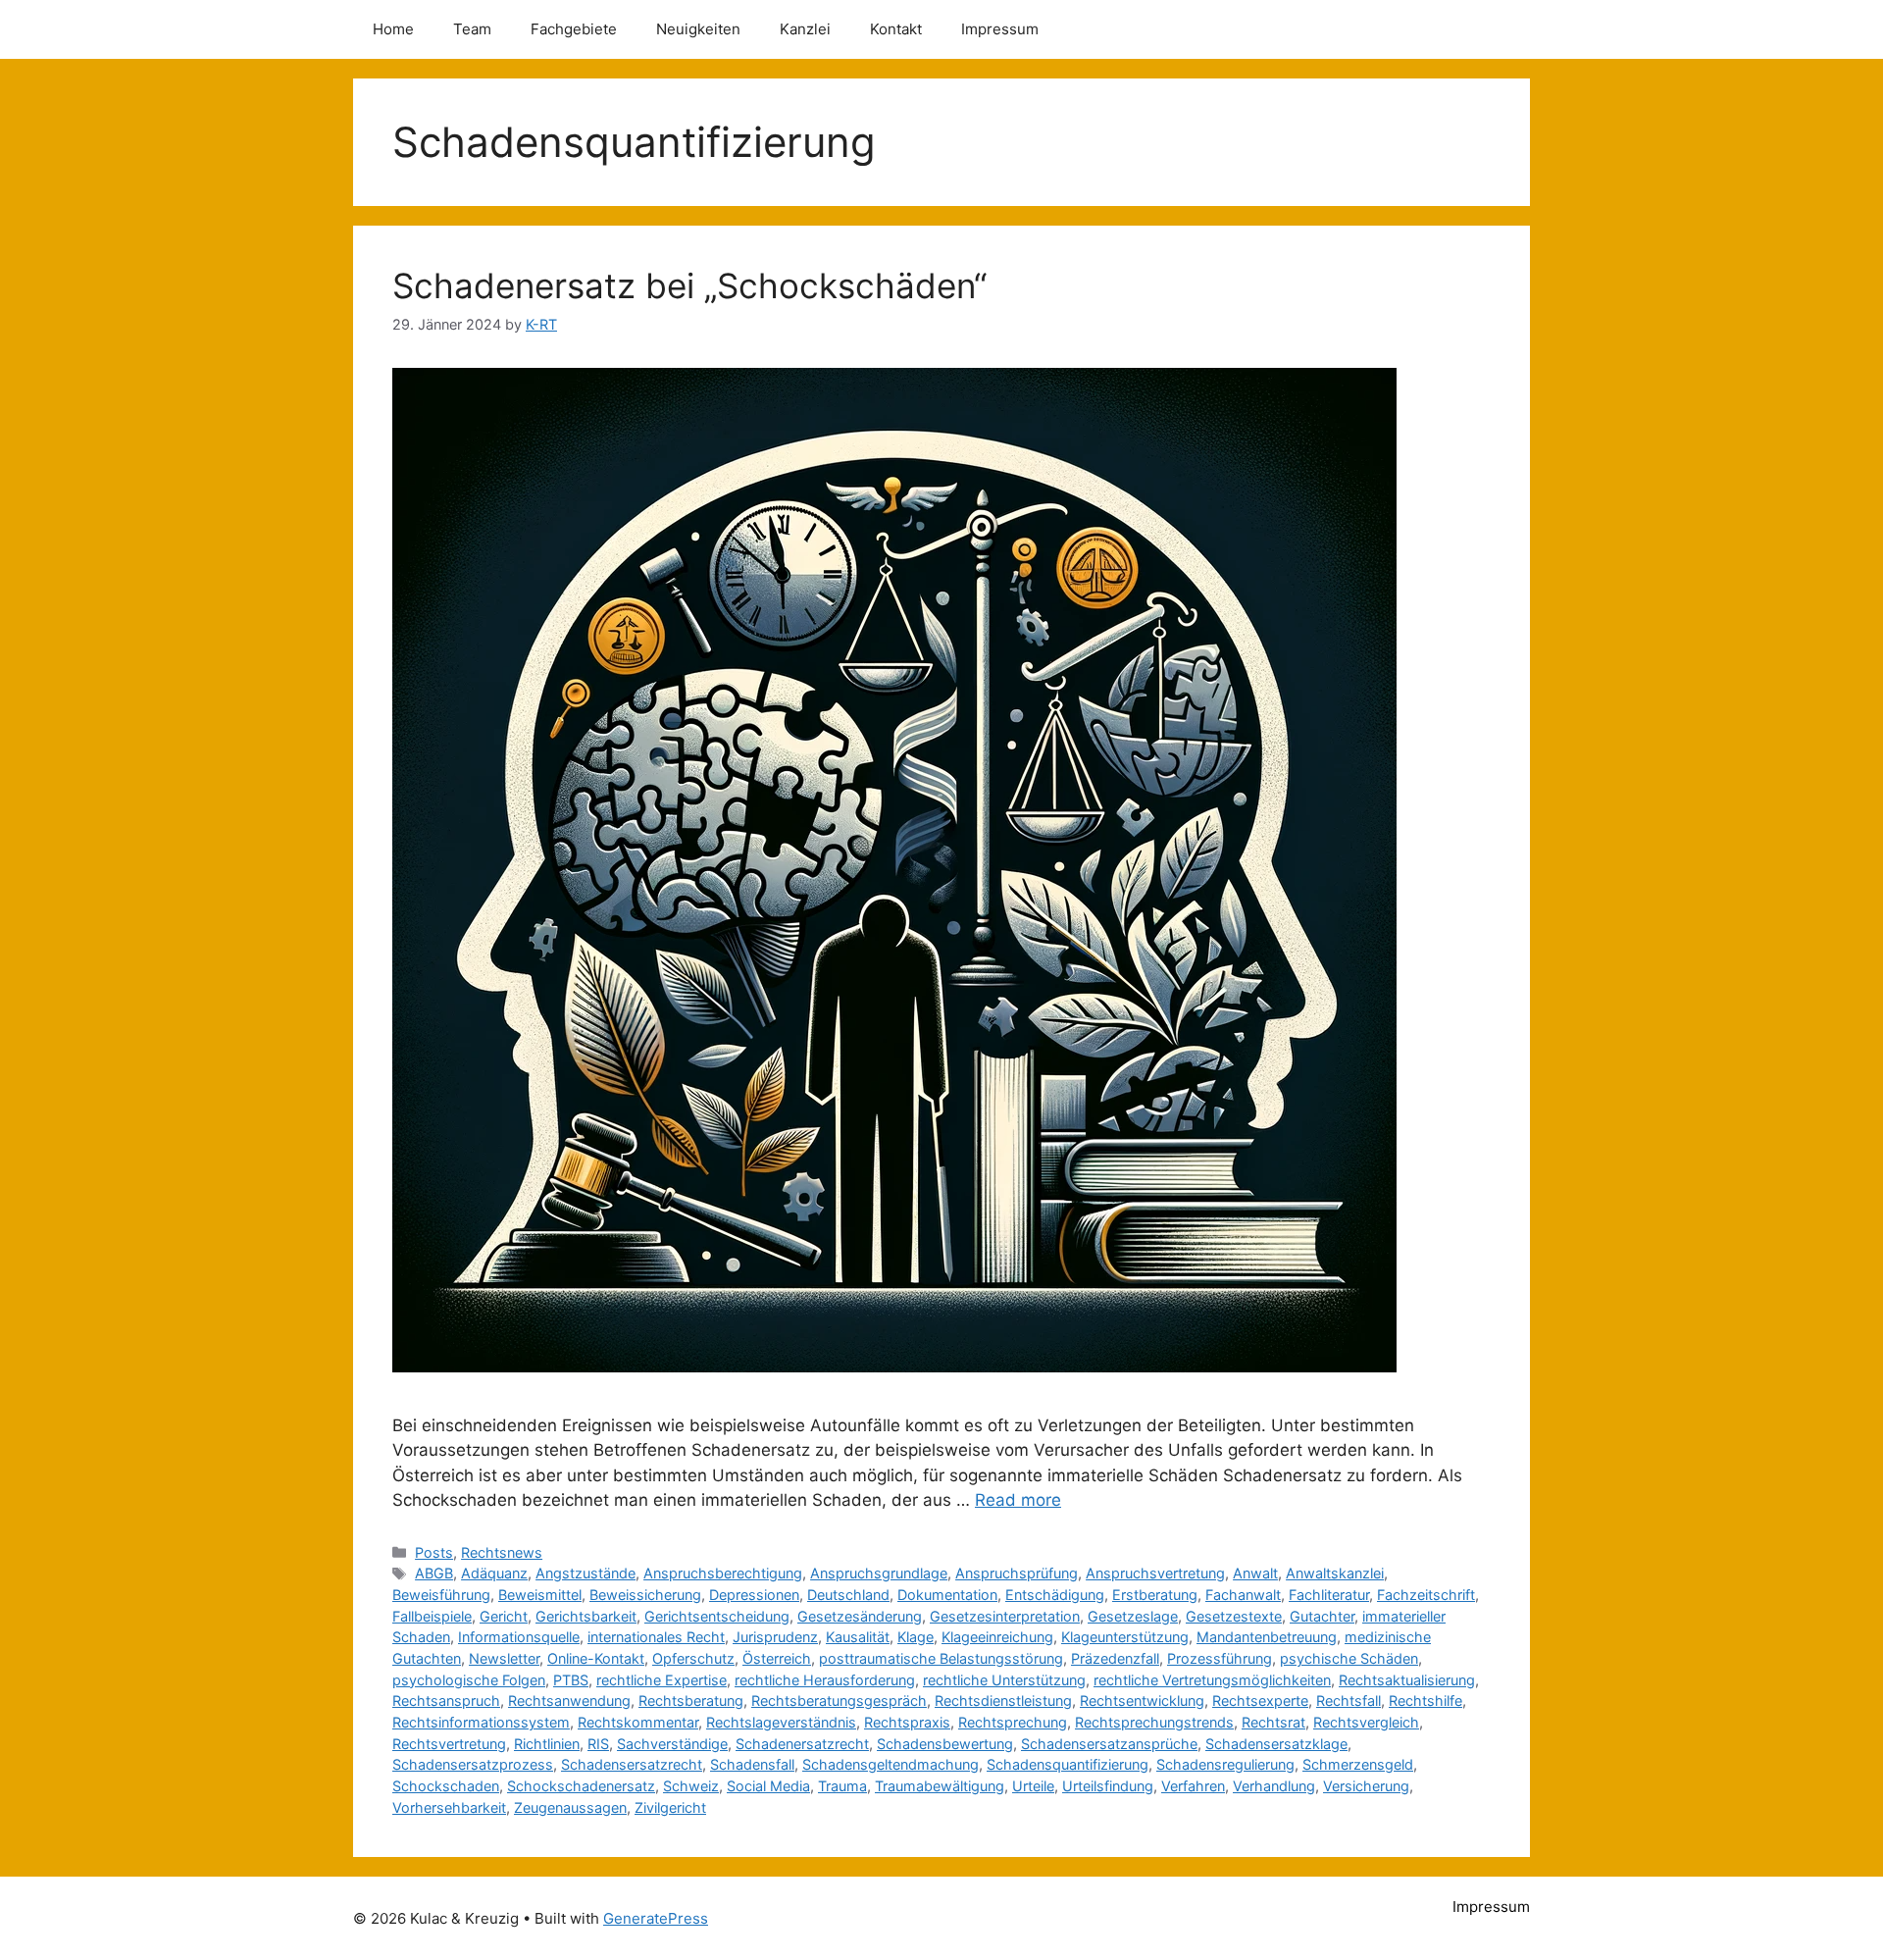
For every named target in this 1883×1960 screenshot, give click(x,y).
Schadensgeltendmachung (891, 1764)
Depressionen (754, 1595)
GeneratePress (656, 1918)
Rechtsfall (1349, 1701)
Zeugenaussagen (570, 1807)
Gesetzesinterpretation (1005, 1616)
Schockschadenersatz (581, 1786)
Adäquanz (494, 1573)
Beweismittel (540, 1595)
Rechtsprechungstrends (1154, 1722)
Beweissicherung (645, 1595)
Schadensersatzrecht (632, 1764)
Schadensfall (752, 1764)
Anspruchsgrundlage (879, 1573)
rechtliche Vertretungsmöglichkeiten (1212, 1680)
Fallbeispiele (432, 1616)
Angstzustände (585, 1573)
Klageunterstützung (1125, 1637)
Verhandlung (1274, 1786)
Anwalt (1255, 1573)
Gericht (504, 1616)
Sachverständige (672, 1744)
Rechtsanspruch (446, 1701)
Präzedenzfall (1115, 1658)
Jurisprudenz (775, 1637)
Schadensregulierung (1225, 1764)
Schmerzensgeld (1358, 1764)
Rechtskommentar (638, 1722)
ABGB (434, 1573)
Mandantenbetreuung (1267, 1637)
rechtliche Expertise (662, 1680)
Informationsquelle (519, 1637)
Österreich (777, 1658)
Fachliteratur (1329, 1595)
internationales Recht (656, 1637)
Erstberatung (1155, 1595)
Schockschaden (446, 1786)
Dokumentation (947, 1595)
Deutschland (848, 1595)
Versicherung (1366, 1786)
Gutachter (1322, 1616)
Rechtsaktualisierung (1407, 1680)
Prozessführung (1220, 1658)
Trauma (842, 1786)
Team (472, 29)
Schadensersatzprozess (473, 1764)
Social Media (768, 1786)
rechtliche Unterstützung (1004, 1680)
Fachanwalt (1243, 1595)
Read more (1018, 1500)
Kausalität (858, 1637)
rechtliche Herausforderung (825, 1680)
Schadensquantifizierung (1068, 1764)
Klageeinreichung (997, 1637)
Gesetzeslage (1133, 1616)
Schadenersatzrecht (802, 1744)
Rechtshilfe (1425, 1701)
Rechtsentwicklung (1142, 1701)
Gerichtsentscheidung (717, 1616)
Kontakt (896, 29)
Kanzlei (805, 29)
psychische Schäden (1349, 1658)
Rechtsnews (502, 1552)
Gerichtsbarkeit (586, 1616)
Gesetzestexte (1234, 1616)
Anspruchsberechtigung (723, 1573)
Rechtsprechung (1013, 1722)
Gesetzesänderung (860, 1616)
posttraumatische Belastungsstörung (941, 1658)
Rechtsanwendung (569, 1701)
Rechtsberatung (691, 1701)
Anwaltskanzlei (1335, 1573)
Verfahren (1193, 1786)
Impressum (1000, 29)
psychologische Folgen (469, 1680)
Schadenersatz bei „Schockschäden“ (689, 285)
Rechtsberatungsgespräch (839, 1701)
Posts (434, 1552)
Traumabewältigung (940, 1786)
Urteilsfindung (1108, 1786)
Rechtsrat (1273, 1722)
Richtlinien (547, 1744)
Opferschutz (693, 1658)
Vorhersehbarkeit (449, 1807)
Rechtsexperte (1260, 1701)
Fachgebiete (574, 29)
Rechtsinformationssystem (481, 1722)
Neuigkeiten (698, 29)
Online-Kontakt (596, 1658)
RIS (598, 1744)
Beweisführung (441, 1595)
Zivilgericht (670, 1807)
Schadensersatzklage (1276, 1744)
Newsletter (504, 1658)
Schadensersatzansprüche (1109, 1744)
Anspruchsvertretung (1155, 1573)
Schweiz (691, 1786)
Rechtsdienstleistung (1003, 1701)
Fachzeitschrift (1426, 1595)
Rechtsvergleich (1366, 1722)
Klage (916, 1637)
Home (393, 29)
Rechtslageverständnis (781, 1722)
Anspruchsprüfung (1017, 1573)
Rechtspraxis (907, 1722)
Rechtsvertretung (449, 1744)
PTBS (571, 1680)
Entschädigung (1055, 1595)
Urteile (1033, 1786)
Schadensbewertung (945, 1744)
